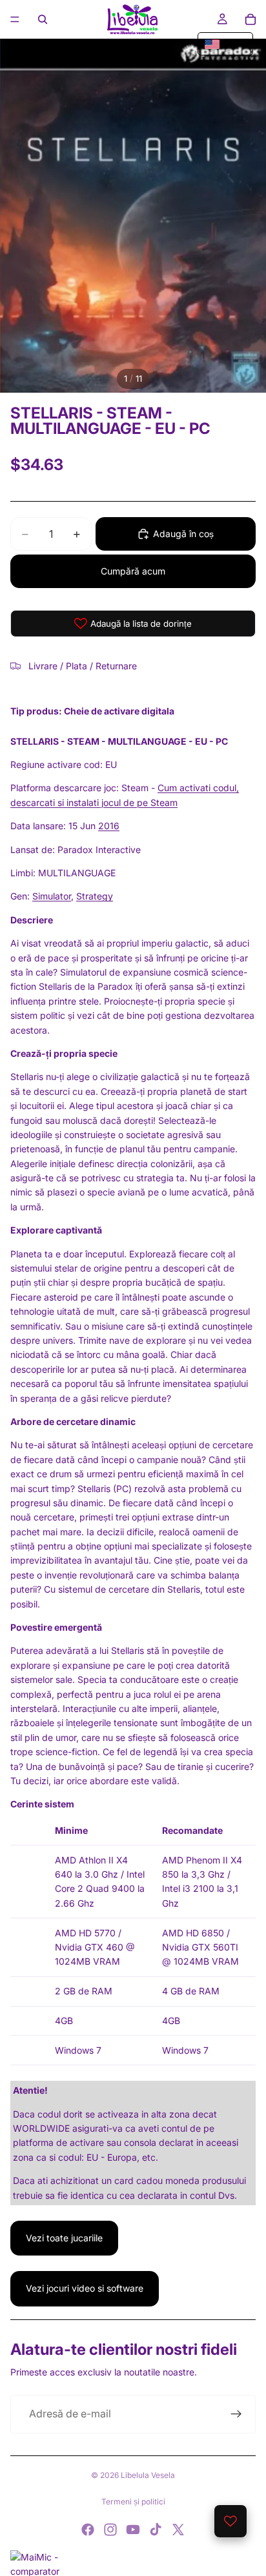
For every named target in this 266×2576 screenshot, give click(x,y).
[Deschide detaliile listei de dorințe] (230, 2521)
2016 (109, 826)
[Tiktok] (156, 2530)
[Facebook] (88, 2530)
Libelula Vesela (148, 2475)
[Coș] (251, 19)
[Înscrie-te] (236, 2414)
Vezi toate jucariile (64, 2238)
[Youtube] (133, 2530)
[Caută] (43, 19)
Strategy (95, 896)
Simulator (52, 896)
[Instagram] (110, 2530)
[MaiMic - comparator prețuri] (133, 2563)
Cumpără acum (133, 571)
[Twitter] (178, 2530)
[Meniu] (15, 19)
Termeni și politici (133, 2502)
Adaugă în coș (183, 534)
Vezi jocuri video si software (85, 2288)
